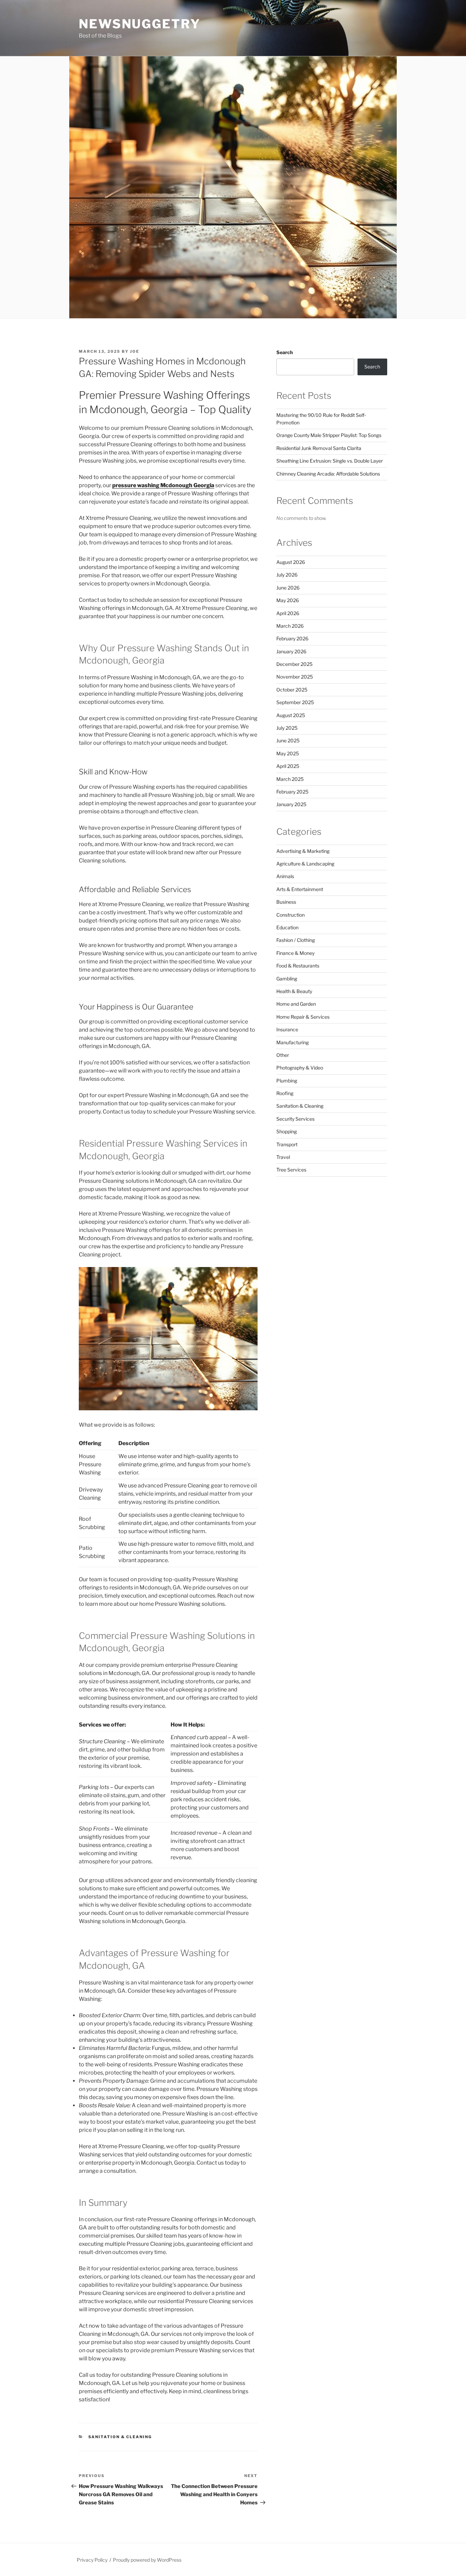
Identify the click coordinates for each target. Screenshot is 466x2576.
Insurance (287, 1029)
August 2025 (291, 715)
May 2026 (288, 600)
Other (283, 1055)
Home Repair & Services (303, 1017)
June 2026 (288, 588)
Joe (135, 351)
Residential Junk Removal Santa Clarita (319, 448)
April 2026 (288, 613)
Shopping (287, 1131)
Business (286, 902)
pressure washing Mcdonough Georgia (163, 485)
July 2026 (287, 575)
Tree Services (291, 1170)
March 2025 (290, 779)
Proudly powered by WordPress (147, 2560)
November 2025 (295, 677)
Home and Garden (296, 1004)
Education (287, 927)
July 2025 (287, 728)
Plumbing (287, 1081)
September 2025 (295, 702)
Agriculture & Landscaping (305, 864)
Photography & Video (300, 1068)
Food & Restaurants (298, 966)
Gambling (287, 979)
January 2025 (291, 804)
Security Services (295, 1119)
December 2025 (294, 664)
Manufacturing (293, 1042)
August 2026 (291, 562)
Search (285, 352)
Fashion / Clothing (296, 940)
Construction (290, 915)
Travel (283, 1157)
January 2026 (291, 651)
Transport (287, 1144)
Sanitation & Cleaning (120, 2437)
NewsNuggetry (140, 24)
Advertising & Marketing (303, 851)
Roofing (285, 1093)
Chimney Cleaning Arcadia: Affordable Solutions (328, 474)
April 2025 (288, 766)
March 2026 (290, 626)
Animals (285, 876)
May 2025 (288, 753)
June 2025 (288, 740)
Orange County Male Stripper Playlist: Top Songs (329, 435)
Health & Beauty (294, 991)
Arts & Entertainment (300, 889)
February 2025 (292, 792)
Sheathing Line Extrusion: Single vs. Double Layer (330, 461)
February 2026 (292, 638)
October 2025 (292, 690)
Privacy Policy (92, 2560)
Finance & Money (295, 953)
